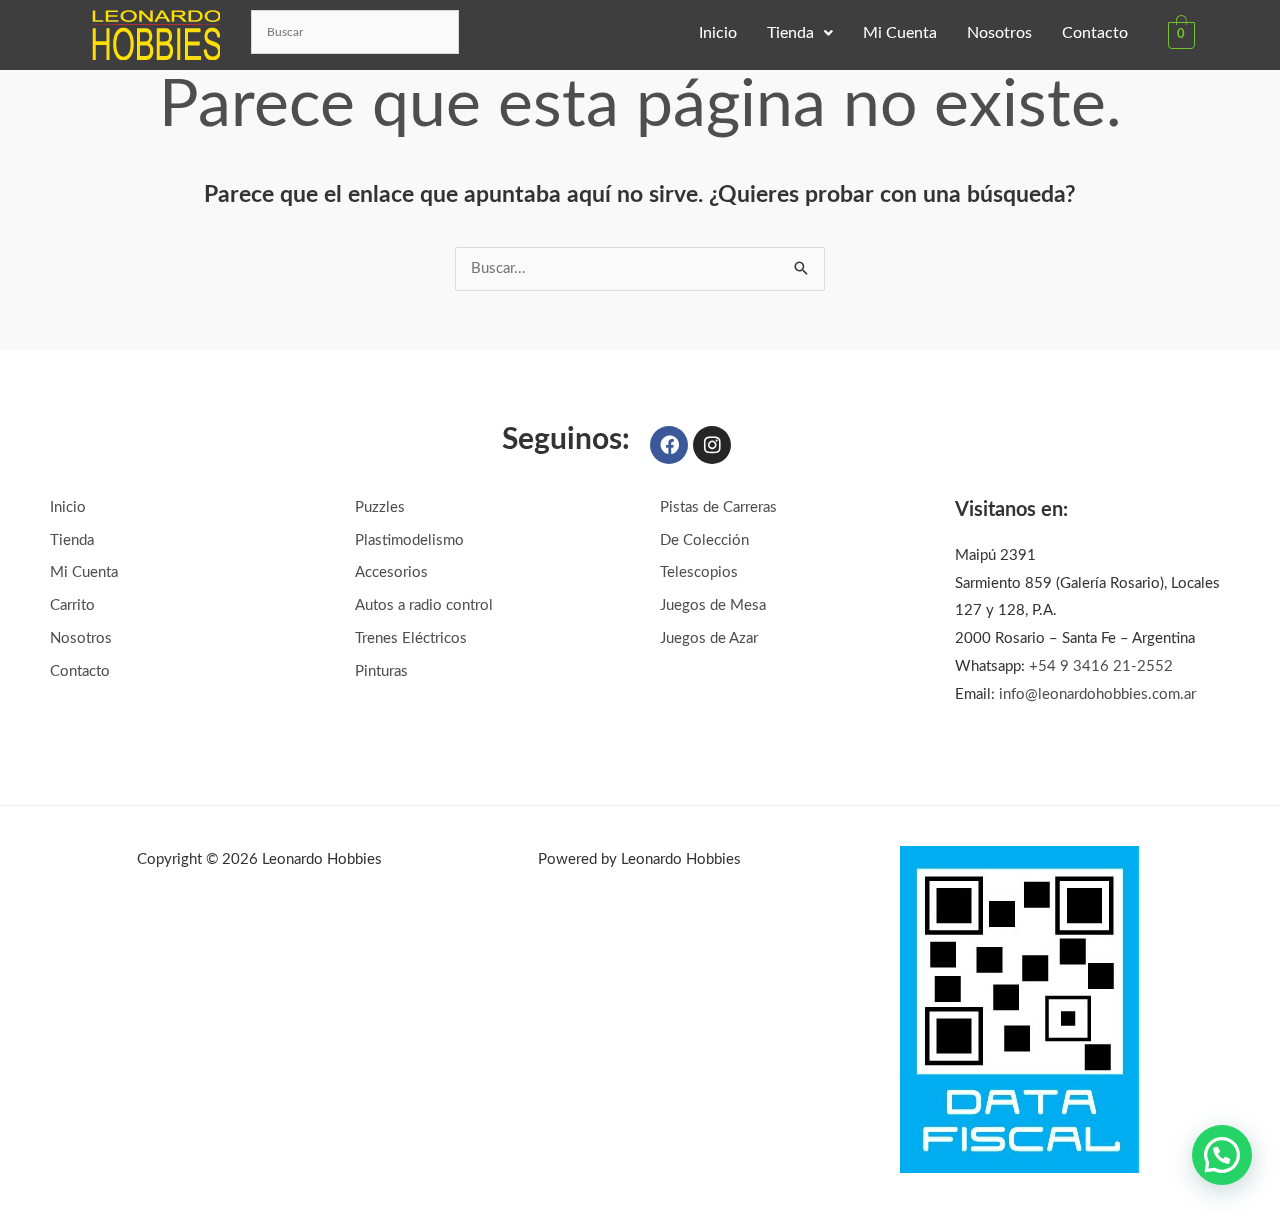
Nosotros (999, 33)
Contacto (1095, 33)
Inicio (718, 33)
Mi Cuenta (900, 33)
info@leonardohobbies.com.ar (1097, 694)
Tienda (790, 33)
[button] (800, 33)
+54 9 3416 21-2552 (1101, 666)
